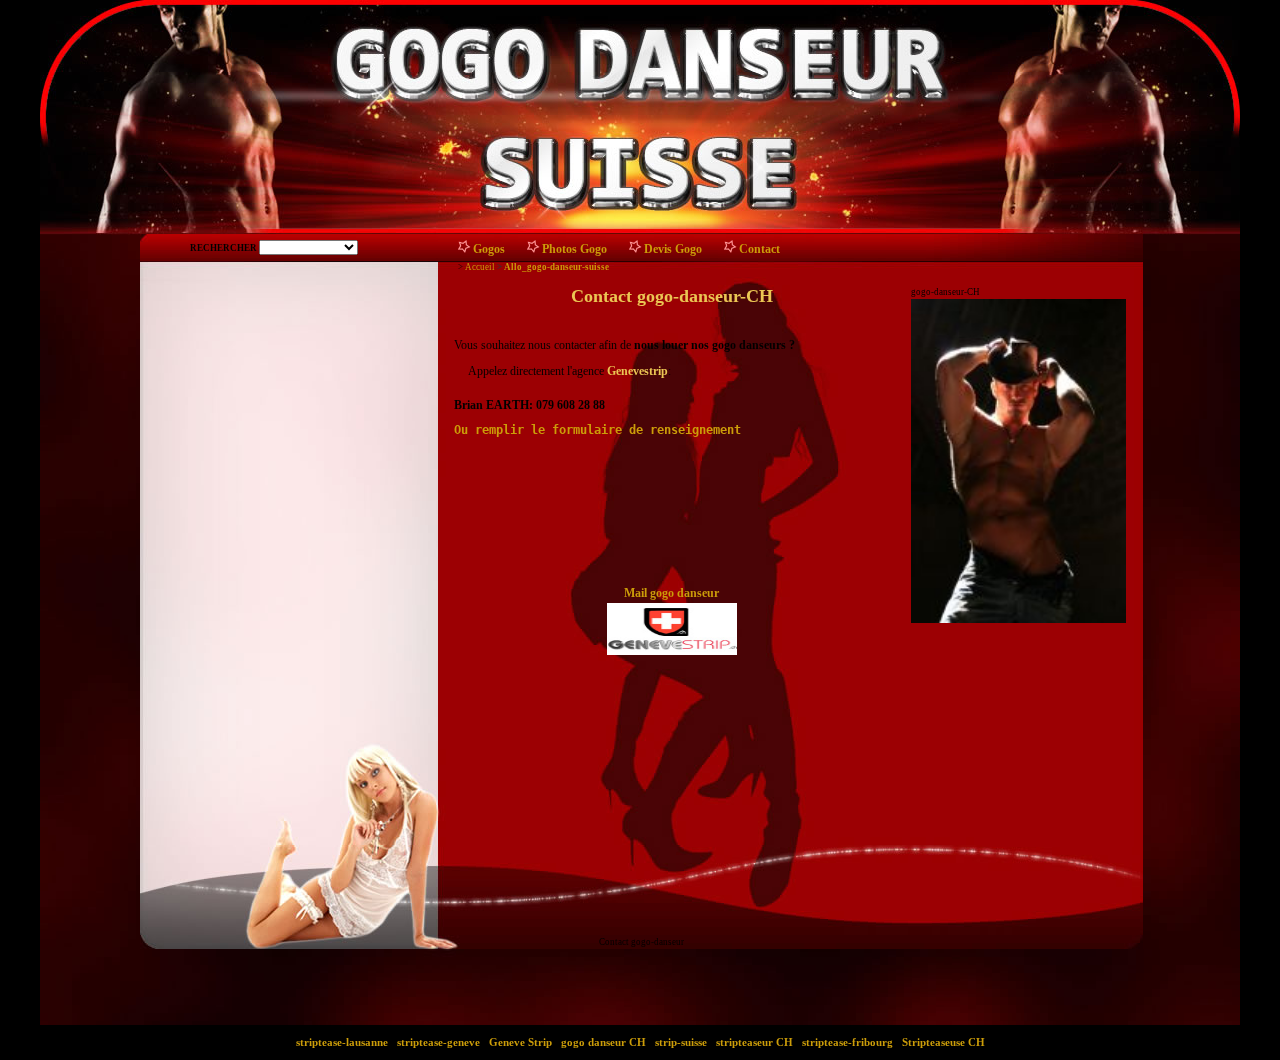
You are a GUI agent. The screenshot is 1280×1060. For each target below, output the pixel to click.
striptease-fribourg (847, 1042)
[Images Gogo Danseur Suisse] (533, 250)
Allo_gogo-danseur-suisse (556, 267)
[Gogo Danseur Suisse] (464, 250)
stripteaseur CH (754, 1042)
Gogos (489, 249)
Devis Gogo (673, 249)
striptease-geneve (438, 1042)
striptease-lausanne (342, 1042)
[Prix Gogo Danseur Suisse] (635, 250)
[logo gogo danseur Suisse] (672, 625)
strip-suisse (681, 1042)
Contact (759, 249)
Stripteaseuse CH (943, 1042)
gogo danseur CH (603, 1042)
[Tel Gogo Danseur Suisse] (730, 250)
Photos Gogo (574, 249)
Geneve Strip (520, 1042)
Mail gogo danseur (671, 593)
